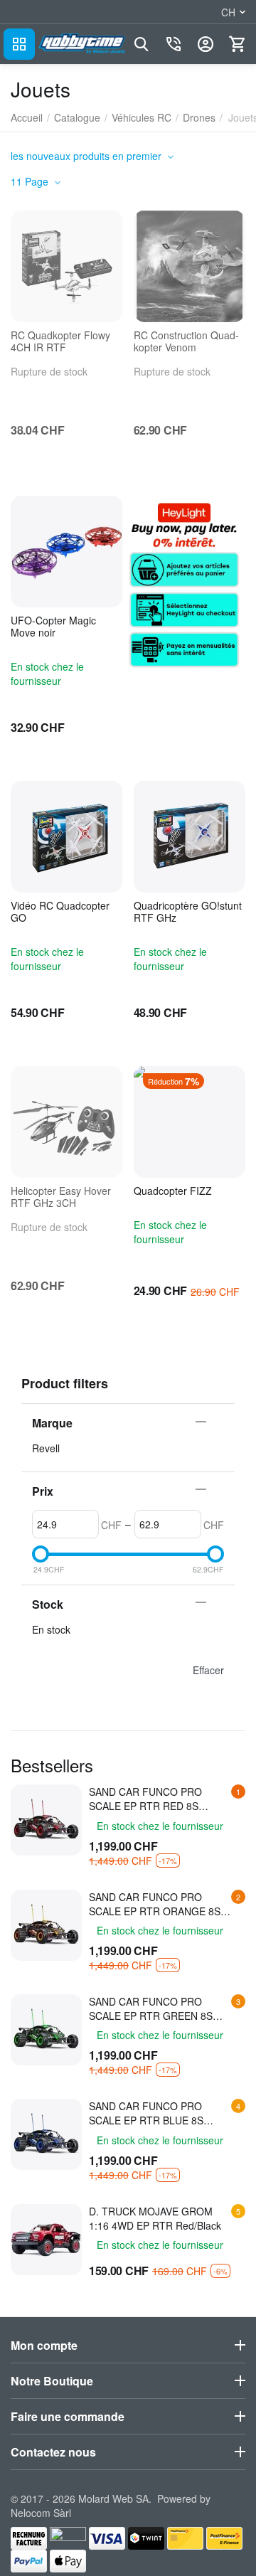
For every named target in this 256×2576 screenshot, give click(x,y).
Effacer (208, 1670)
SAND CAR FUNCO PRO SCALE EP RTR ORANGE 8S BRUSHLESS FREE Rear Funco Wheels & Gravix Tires (161, 1904)
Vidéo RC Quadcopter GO (60, 912)
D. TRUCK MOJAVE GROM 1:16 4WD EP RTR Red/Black (155, 2218)
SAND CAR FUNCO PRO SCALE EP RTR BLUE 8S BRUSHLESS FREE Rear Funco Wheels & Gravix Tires (161, 2113)
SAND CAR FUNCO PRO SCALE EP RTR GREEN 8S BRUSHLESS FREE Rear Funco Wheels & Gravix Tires (161, 2008)
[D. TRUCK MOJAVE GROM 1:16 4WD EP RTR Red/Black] (46, 2240)
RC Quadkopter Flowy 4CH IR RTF (60, 341)
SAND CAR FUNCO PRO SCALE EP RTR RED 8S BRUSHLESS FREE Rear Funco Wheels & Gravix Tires (161, 1799)
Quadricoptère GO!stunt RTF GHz (188, 912)
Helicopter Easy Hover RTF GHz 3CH (61, 1197)
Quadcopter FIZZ (173, 1191)
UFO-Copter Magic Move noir (53, 627)
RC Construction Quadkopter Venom (186, 341)
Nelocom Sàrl (41, 2513)
